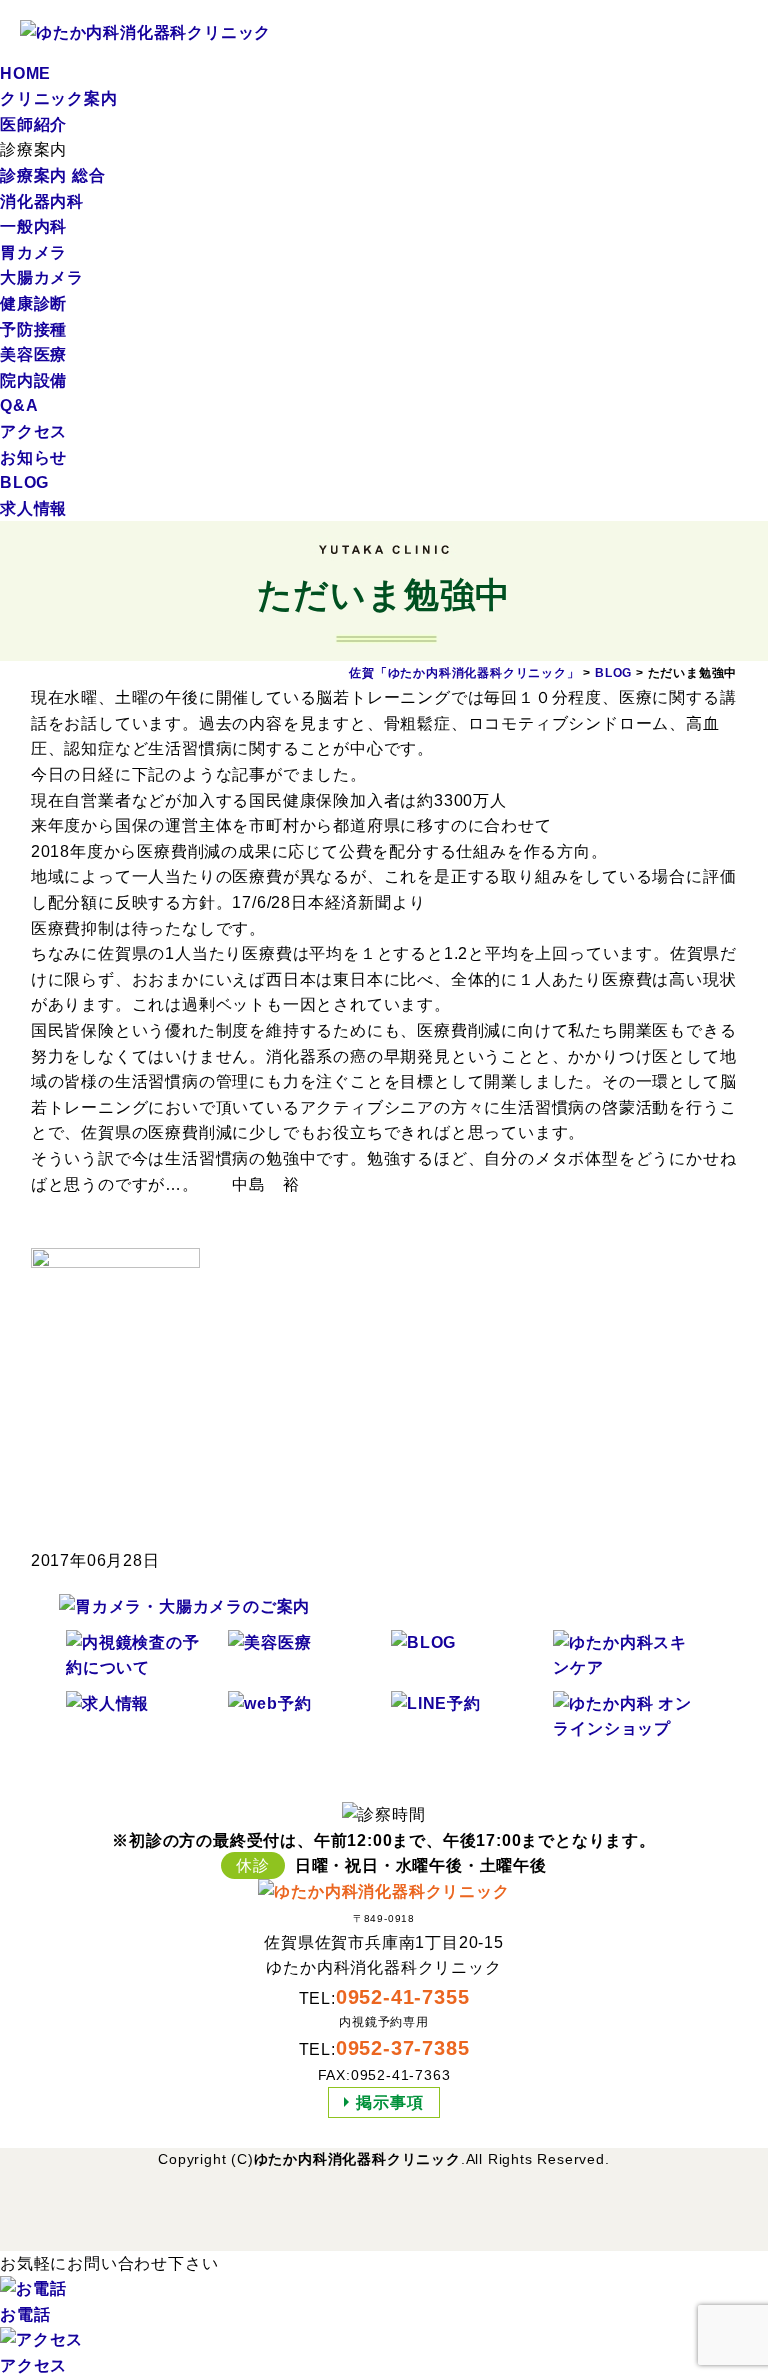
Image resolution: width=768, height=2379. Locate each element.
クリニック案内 (59, 98)
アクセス (33, 431)
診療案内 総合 (53, 175)
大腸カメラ (42, 277)
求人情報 (33, 508)
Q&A (19, 405)
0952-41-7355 (403, 1997)
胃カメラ (33, 252)
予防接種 (33, 329)
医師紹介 (33, 124)
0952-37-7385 (403, 2048)
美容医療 (33, 354)
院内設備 (33, 380)
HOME (25, 73)
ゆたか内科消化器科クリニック (357, 2159)
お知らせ (33, 457)
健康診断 (33, 303)
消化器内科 (42, 201)
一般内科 (33, 226)
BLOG (24, 482)
